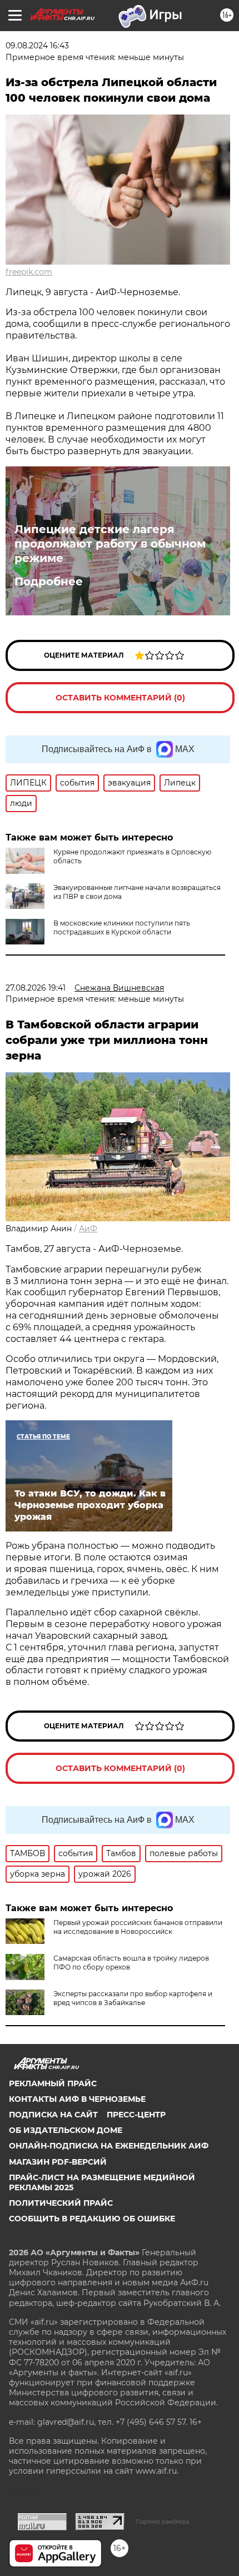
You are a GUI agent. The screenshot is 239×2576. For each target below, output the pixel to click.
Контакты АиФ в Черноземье (77, 2099)
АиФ (88, 1229)
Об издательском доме (66, 2130)
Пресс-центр (136, 2115)
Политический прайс (61, 2203)
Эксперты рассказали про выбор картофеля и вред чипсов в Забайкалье (133, 1998)
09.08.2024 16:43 (37, 46)
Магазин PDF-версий (58, 2162)
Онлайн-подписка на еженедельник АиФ (109, 2146)
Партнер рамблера (163, 2522)
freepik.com (29, 272)
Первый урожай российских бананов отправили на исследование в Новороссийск (138, 1927)
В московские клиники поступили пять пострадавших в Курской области (122, 928)
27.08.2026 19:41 (36, 988)
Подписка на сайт (53, 2115)
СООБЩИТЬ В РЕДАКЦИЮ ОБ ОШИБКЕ (92, 2219)
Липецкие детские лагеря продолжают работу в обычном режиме (110, 544)
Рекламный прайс (53, 2083)
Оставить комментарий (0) (120, 698)
